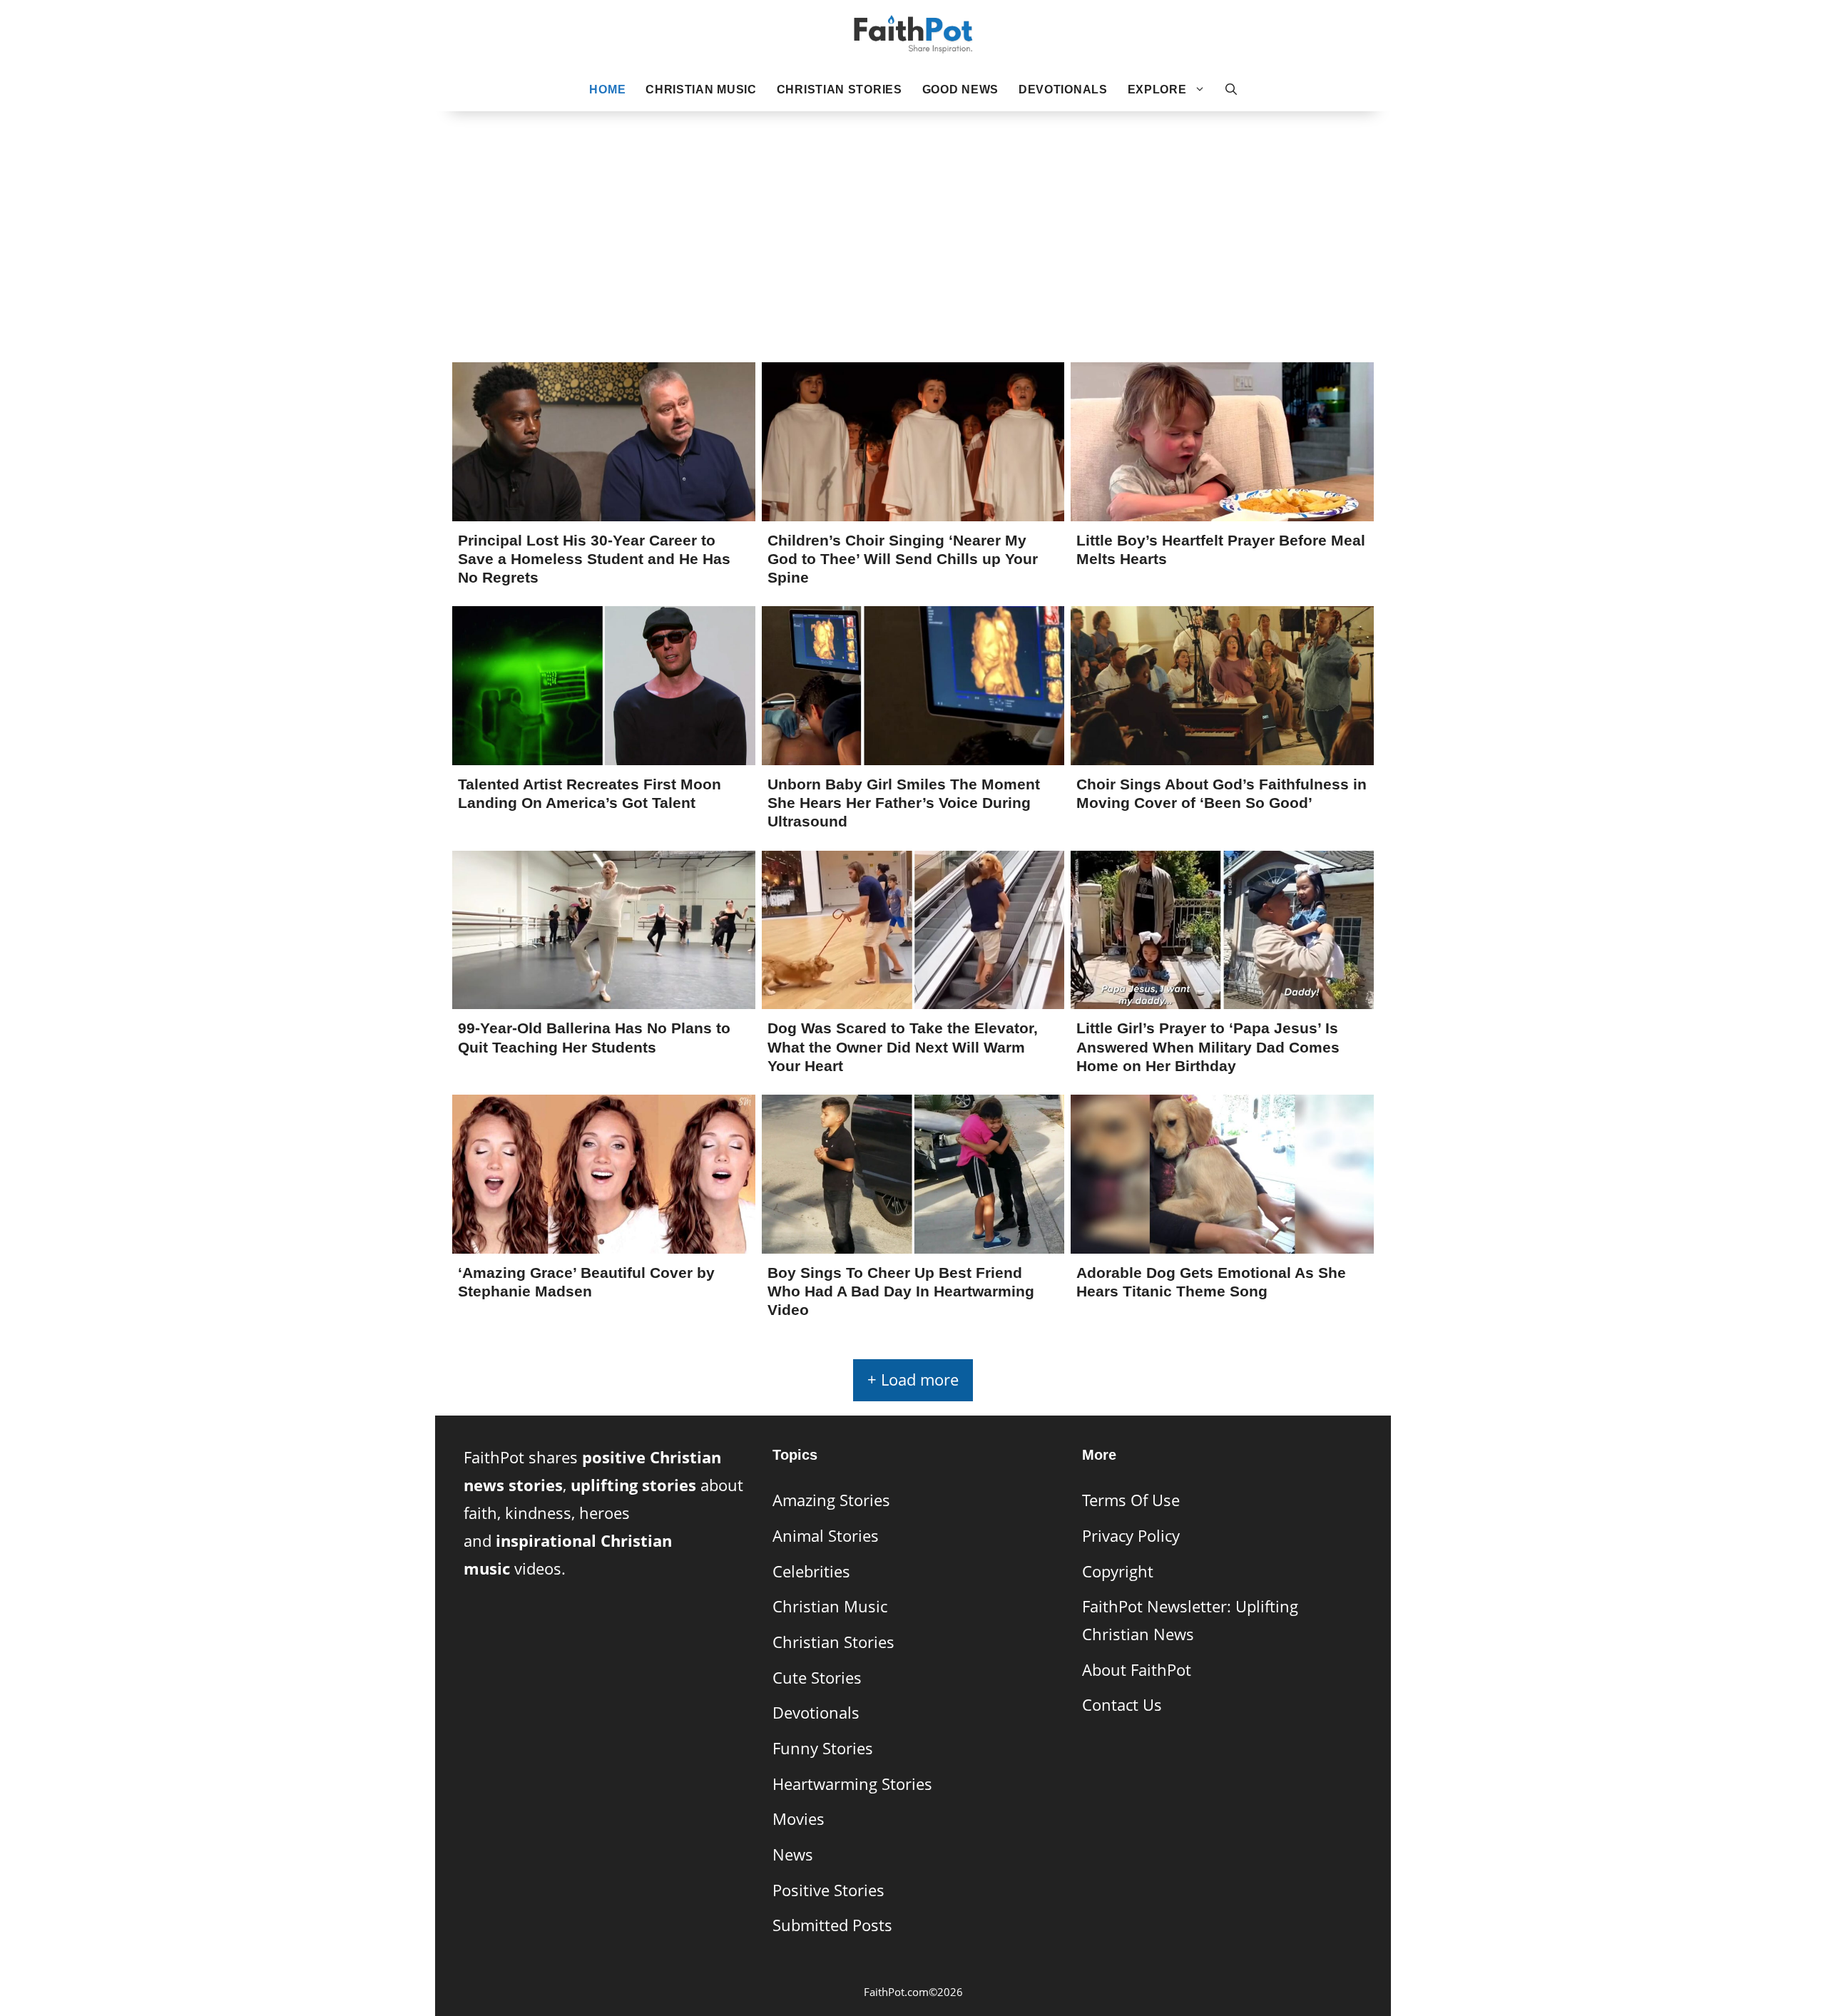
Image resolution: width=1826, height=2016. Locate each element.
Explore (1157, 89)
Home (607, 89)
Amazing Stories (831, 1500)
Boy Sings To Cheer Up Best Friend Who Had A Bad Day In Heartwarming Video (901, 1291)
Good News (960, 89)
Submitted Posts (832, 1925)
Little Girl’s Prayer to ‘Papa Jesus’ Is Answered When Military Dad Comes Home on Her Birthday (1208, 1047)
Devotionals (1063, 89)
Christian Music (701, 89)
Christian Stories (840, 89)
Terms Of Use (1131, 1500)
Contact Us (1122, 1705)
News (793, 1854)
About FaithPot (1137, 1670)
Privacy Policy (1131, 1536)
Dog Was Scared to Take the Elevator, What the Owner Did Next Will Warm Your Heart (903, 1047)
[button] (1231, 90)
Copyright (1118, 1571)
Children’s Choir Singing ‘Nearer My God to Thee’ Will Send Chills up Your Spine (903, 559)
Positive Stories (828, 1890)
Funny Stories (823, 1748)
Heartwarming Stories (852, 1784)
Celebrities (811, 1571)
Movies (799, 1819)
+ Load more (913, 1380)
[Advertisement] (913, 215)
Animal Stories (826, 1536)
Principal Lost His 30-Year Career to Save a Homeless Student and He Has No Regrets (594, 559)
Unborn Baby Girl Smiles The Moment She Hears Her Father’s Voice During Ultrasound (904, 803)
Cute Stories (817, 1678)
